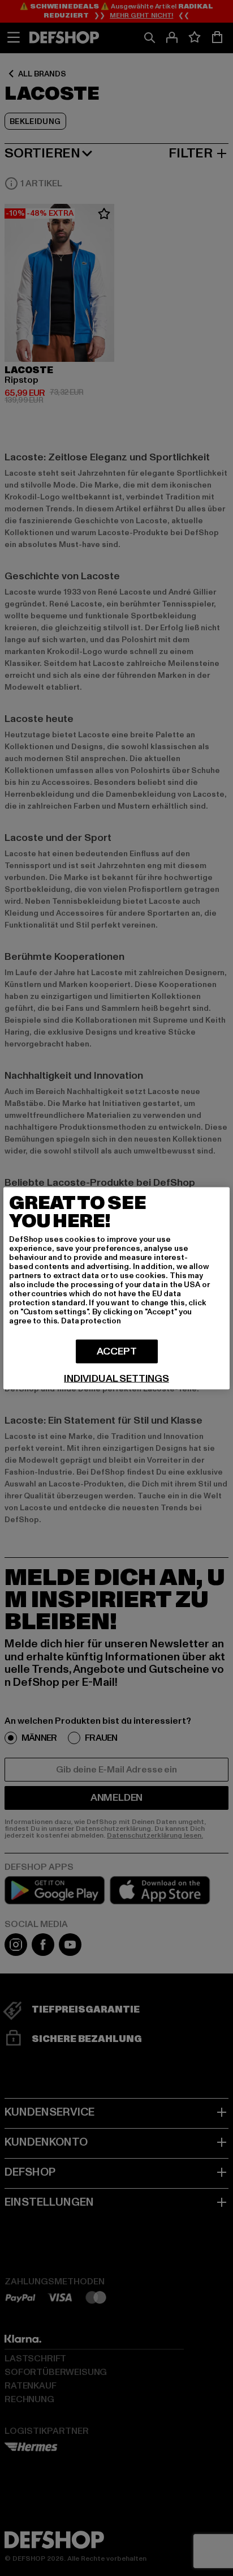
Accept (117, 1351)
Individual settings (116, 1378)
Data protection (91, 1320)
